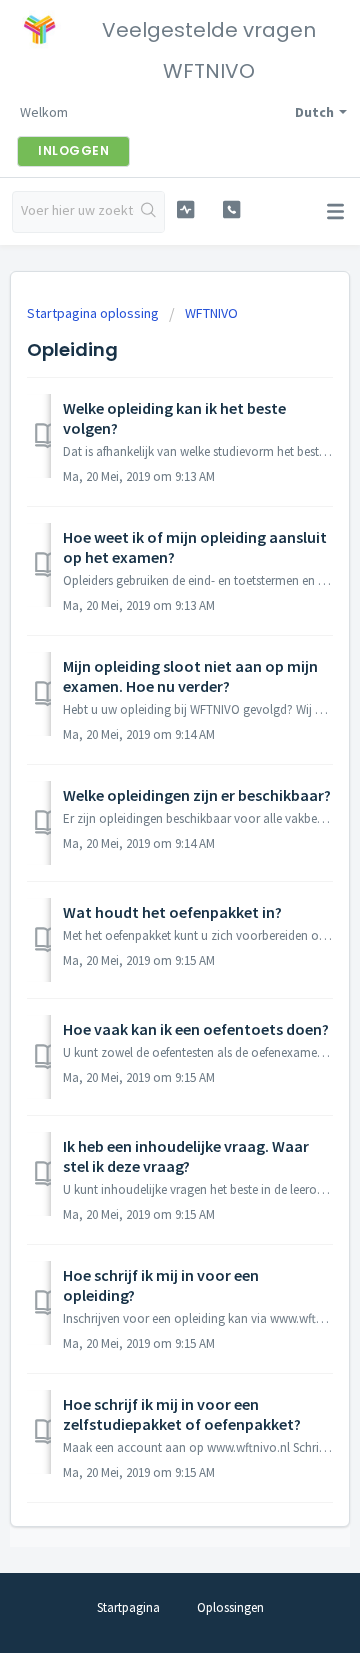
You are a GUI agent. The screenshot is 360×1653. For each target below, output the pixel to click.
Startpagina (128, 1607)
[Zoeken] (149, 212)
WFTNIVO (211, 313)
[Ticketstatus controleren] (185, 209)
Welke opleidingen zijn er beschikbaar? (197, 795)
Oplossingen (230, 1607)
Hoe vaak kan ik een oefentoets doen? (196, 1029)
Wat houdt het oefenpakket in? (172, 912)
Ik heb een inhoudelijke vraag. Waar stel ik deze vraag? (186, 1156)
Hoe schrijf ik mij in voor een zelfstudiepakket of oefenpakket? (182, 1414)
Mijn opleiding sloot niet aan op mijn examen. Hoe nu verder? (190, 676)
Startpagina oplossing (94, 313)
